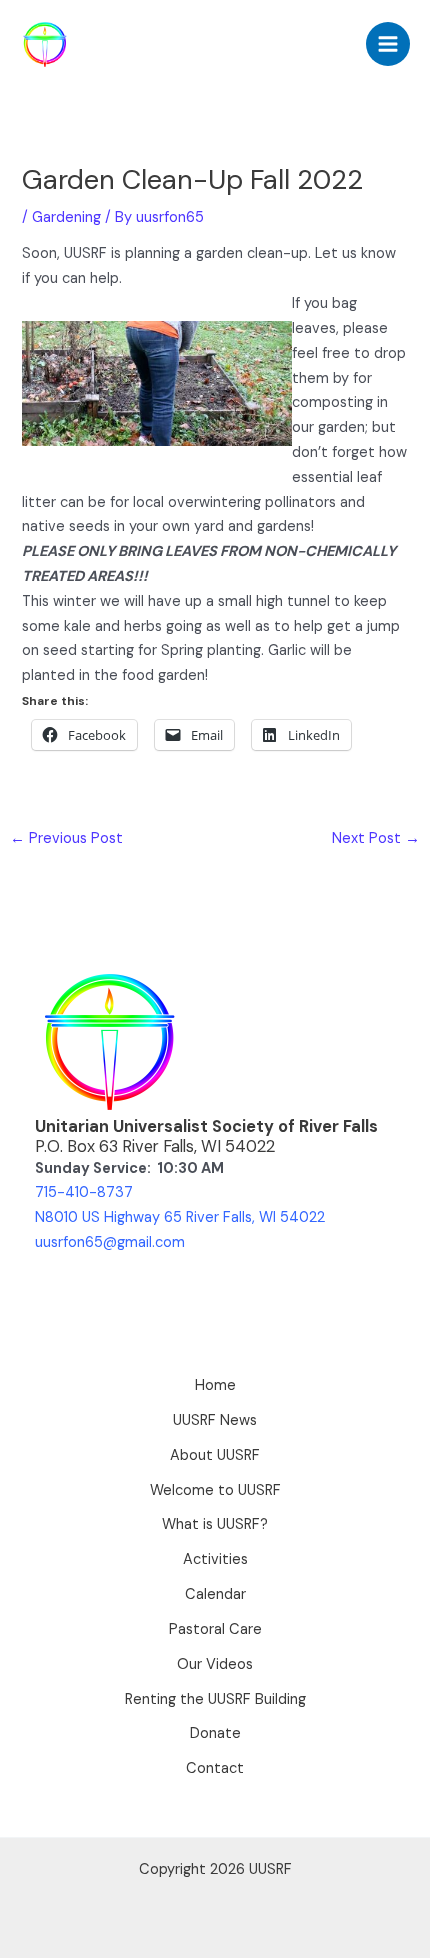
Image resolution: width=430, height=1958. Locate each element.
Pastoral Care (215, 1629)
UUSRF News (215, 1420)
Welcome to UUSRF (215, 1490)
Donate (215, 1733)
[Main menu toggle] (388, 44)
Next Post (376, 838)
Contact (215, 1768)
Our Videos (215, 1664)
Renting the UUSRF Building (215, 1699)
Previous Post (66, 838)
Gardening (66, 217)
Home (215, 1385)
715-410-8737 (84, 1192)
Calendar (215, 1594)
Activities (215, 1559)
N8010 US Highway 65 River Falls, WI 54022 (180, 1217)
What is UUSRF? (215, 1524)
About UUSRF (215, 1455)
